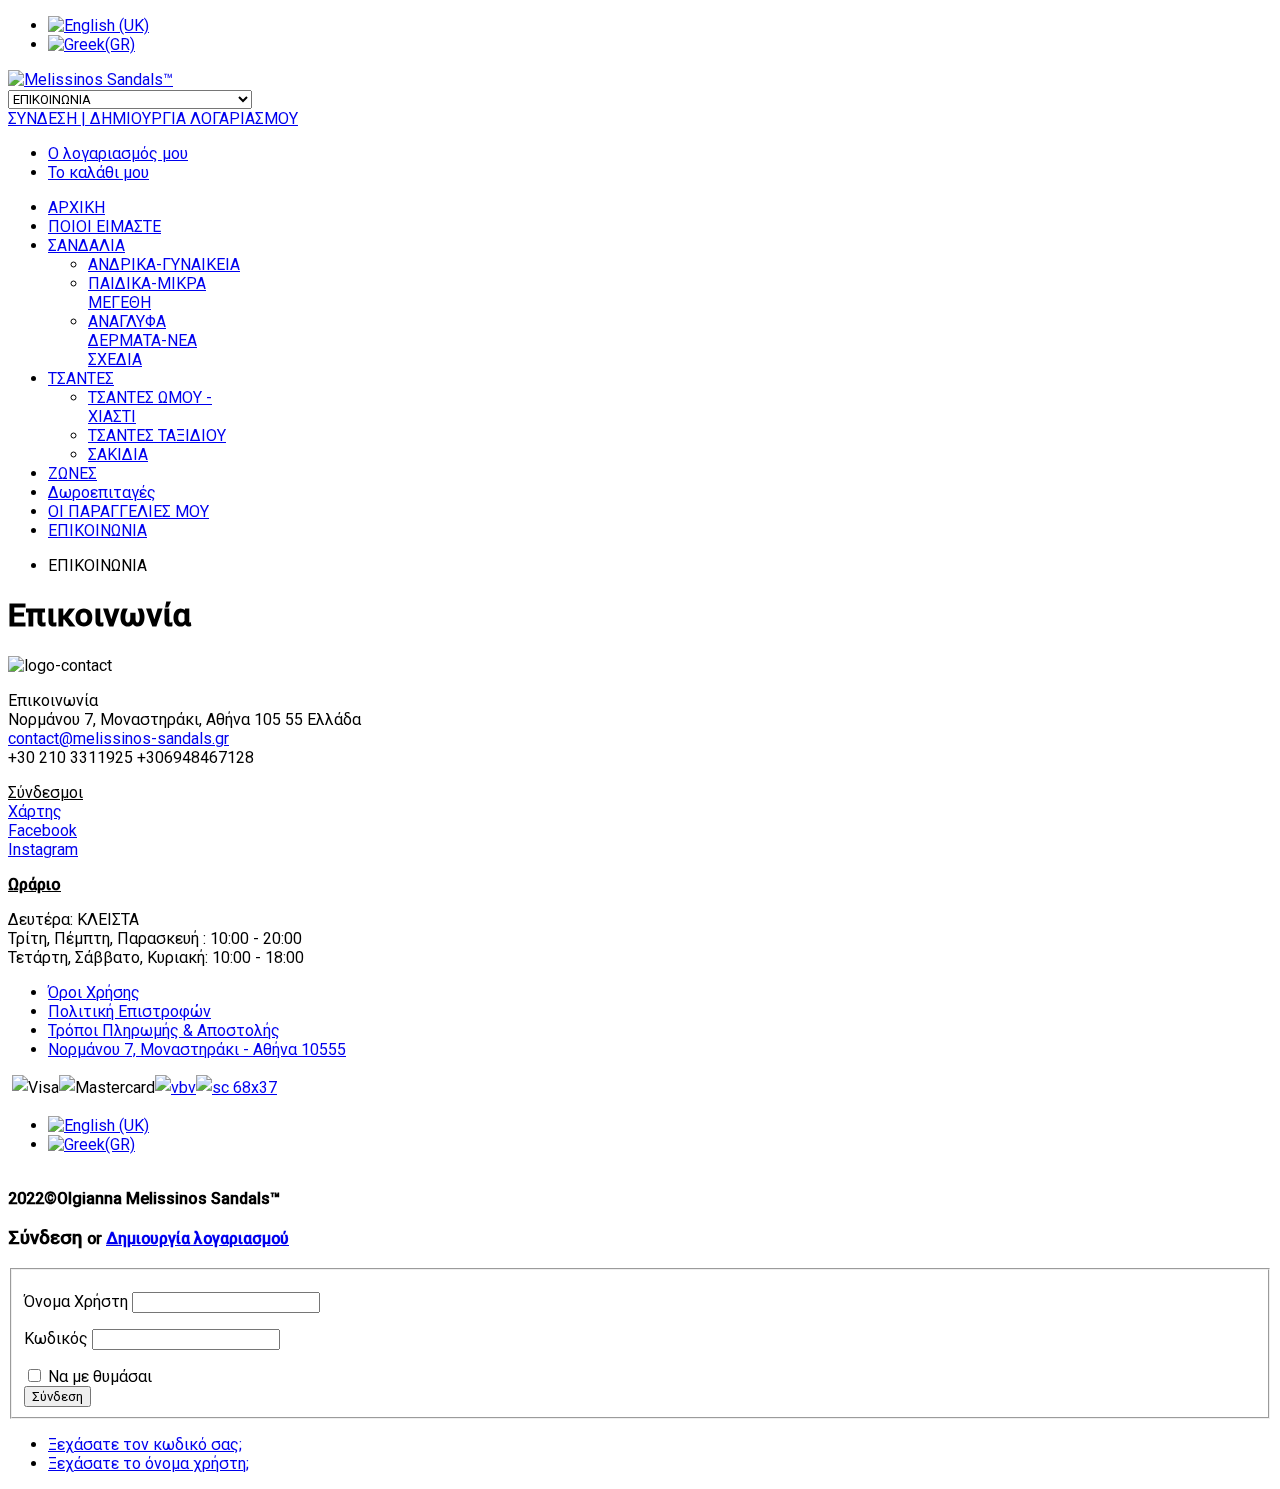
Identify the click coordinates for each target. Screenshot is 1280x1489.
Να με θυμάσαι (100, 1376)
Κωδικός (56, 1338)
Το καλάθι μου (98, 172)
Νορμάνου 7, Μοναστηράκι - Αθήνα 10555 (197, 1049)
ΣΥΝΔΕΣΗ (44, 118)
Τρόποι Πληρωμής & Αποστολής (164, 1030)
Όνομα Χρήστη (76, 1301)
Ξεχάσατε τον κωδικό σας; (145, 1444)
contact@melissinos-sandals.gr (118, 738)
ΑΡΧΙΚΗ (76, 207)
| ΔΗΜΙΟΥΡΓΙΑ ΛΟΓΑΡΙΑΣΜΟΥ (189, 118)
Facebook (42, 830)
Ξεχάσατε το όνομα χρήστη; (148, 1463)
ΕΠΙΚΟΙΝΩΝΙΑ (97, 530)
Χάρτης (35, 811)
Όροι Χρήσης (94, 992)
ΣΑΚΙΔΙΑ (118, 454)
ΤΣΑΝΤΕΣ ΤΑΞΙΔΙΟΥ (157, 435)
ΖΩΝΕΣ (72, 473)
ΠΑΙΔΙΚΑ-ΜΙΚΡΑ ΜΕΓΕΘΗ (147, 293)
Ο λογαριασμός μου (118, 153)
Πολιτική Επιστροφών (129, 1011)
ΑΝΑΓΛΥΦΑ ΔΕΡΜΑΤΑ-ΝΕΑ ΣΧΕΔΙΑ (142, 340)
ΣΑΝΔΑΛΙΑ (86, 245)
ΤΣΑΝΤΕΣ (81, 378)
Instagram (43, 849)
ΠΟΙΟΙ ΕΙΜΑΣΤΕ (104, 226)
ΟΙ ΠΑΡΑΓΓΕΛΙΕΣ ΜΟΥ (128, 511)
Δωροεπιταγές (102, 492)
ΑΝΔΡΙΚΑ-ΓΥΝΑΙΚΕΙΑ (164, 264)
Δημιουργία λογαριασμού (197, 1239)
